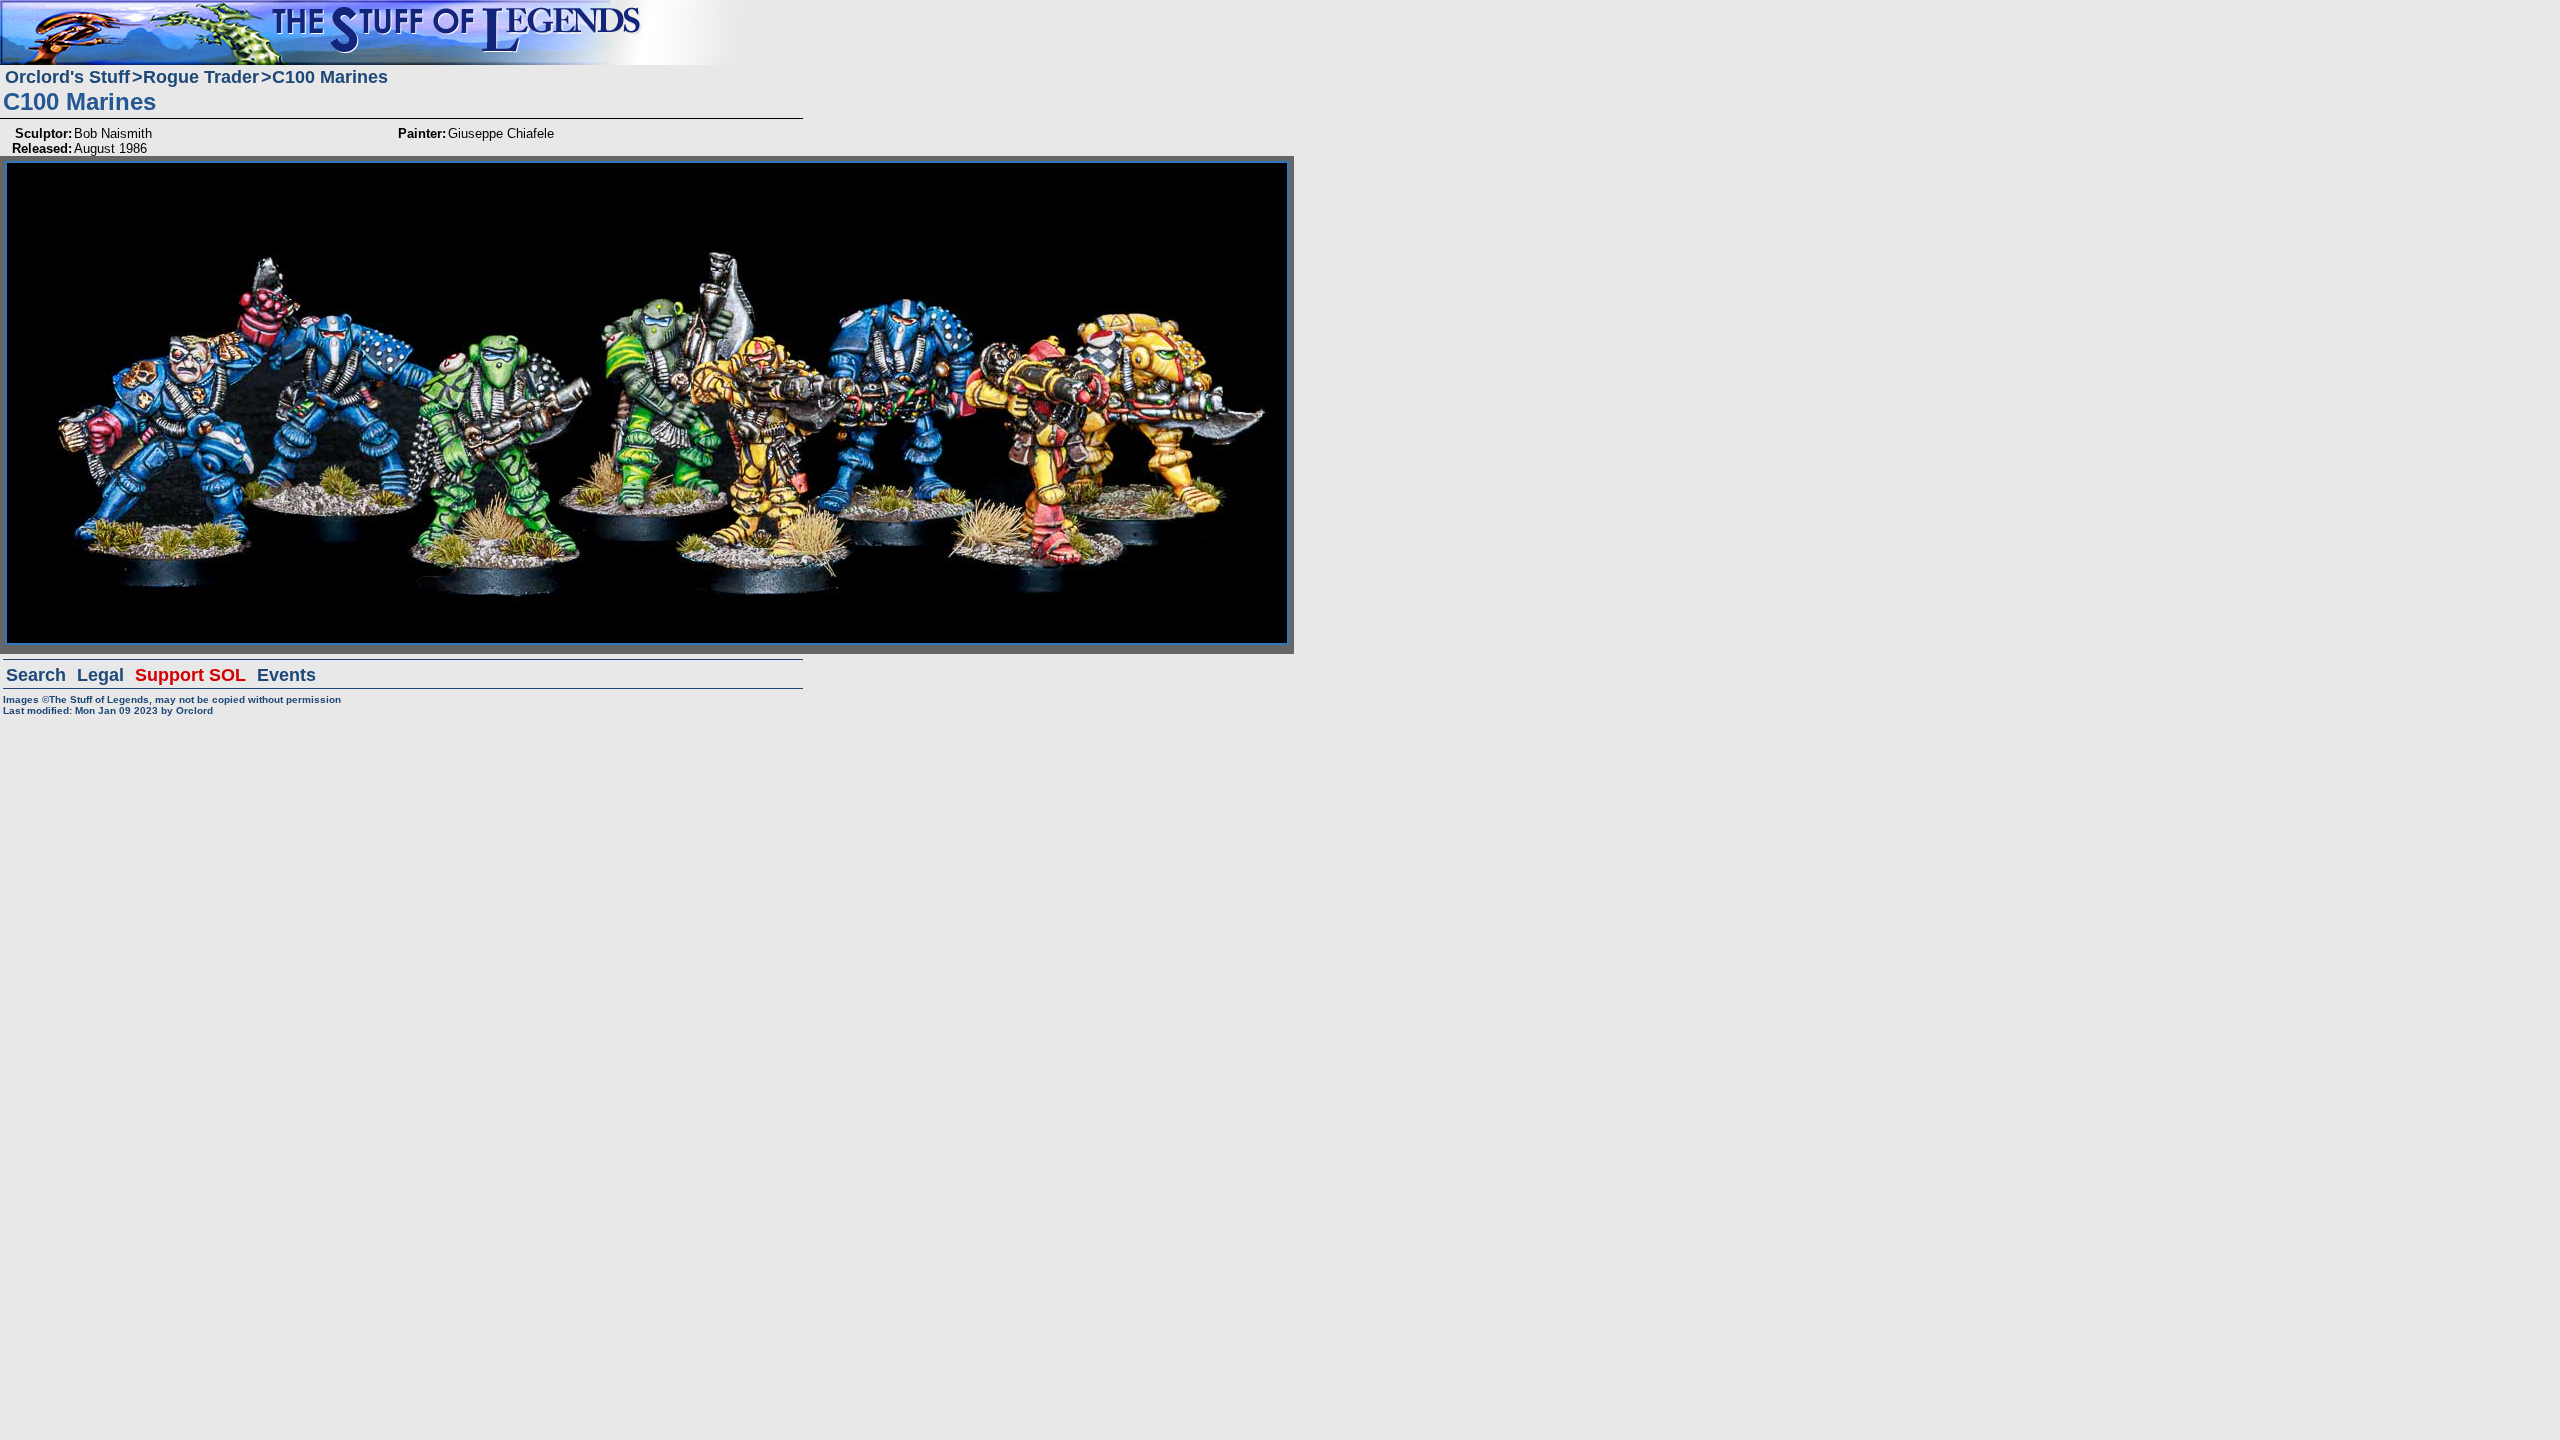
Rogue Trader (201, 77)
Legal (100, 675)
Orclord (194, 710)
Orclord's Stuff (67, 77)
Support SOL (190, 675)
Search (36, 675)
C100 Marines (330, 77)
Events (286, 675)
